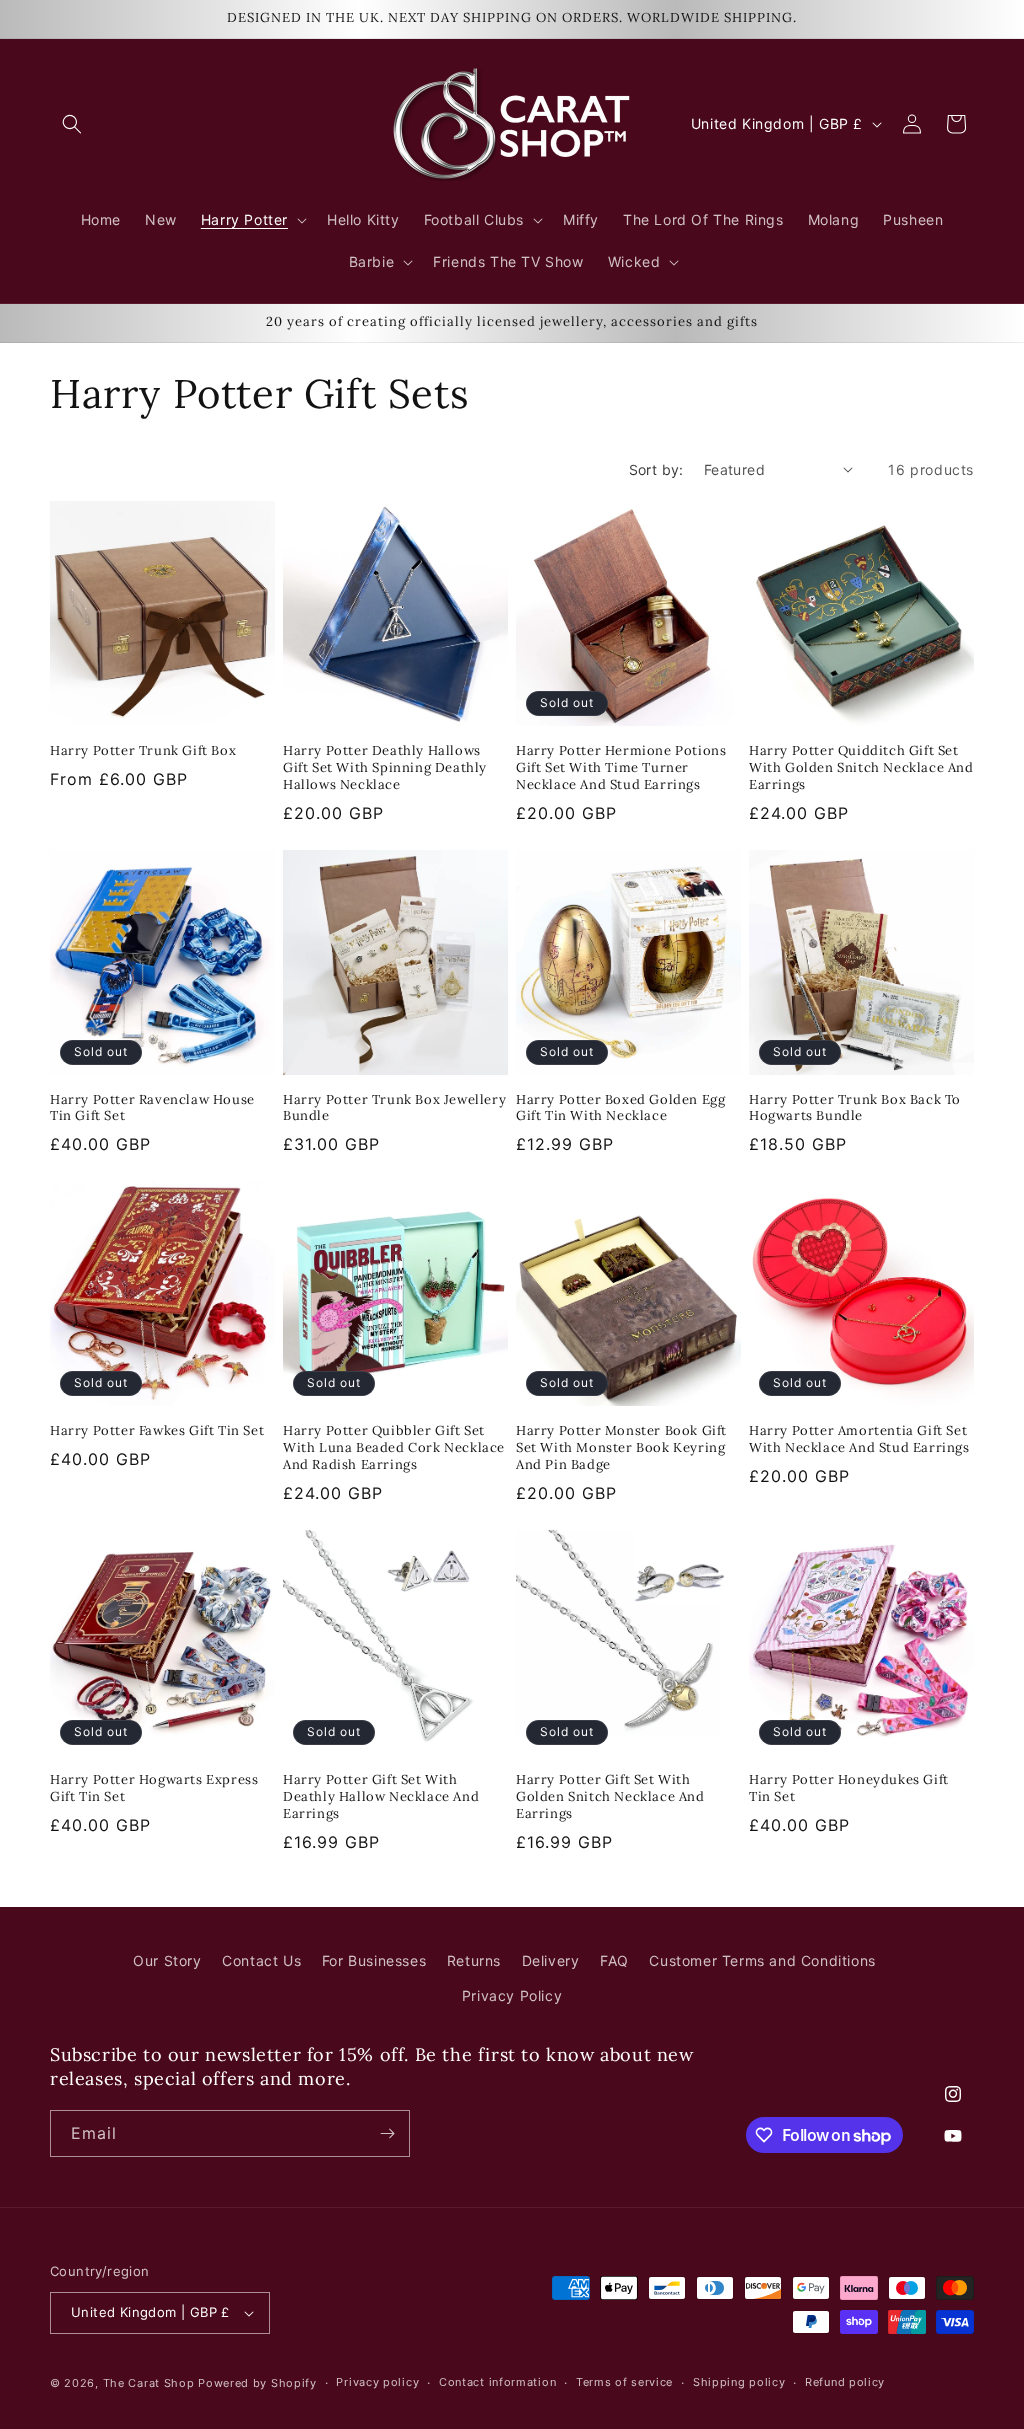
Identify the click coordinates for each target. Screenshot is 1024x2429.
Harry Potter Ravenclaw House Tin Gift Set (152, 1108)
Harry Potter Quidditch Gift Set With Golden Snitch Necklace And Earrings (861, 768)
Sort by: (656, 469)
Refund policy (845, 2382)
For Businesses (374, 1960)
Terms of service (624, 2382)
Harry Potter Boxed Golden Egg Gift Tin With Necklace (620, 1108)
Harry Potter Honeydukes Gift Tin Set (849, 1788)
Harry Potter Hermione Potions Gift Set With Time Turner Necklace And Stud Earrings (621, 768)
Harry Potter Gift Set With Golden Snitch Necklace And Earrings (610, 1797)
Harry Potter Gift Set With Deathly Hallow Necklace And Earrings (381, 1797)
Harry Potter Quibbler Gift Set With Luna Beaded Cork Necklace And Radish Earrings (394, 1448)
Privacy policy (377, 2382)
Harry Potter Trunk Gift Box (143, 751)
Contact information (497, 2382)
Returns (474, 1960)
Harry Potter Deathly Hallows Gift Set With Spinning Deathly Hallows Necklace (385, 768)
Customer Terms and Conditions (762, 1960)
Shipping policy (739, 2382)
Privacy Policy (512, 1995)
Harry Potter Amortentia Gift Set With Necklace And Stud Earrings (859, 1439)
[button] (72, 124)
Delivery (551, 1960)
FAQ (614, 1960)
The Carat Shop (149, 2383)
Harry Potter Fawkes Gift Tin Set (157, 1431)
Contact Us (261, 1960)
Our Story (167, 1960)
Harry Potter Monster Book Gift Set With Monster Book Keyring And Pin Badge (621, 1448)
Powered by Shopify (257, 2383)
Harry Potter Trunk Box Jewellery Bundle (394, 1108)
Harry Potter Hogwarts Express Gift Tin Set (154, 1788)
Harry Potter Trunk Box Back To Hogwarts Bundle (855, 1108)
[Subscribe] (387, 2133)
